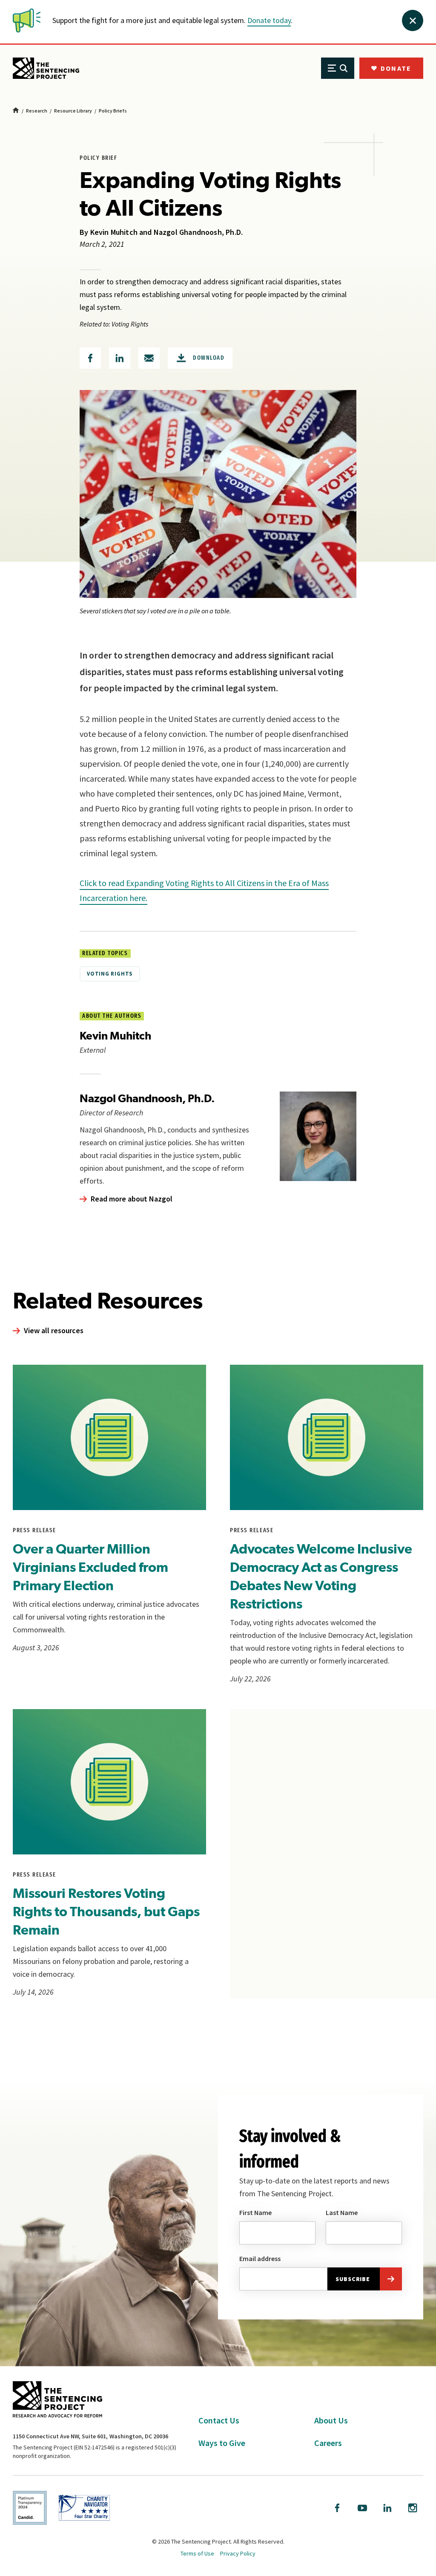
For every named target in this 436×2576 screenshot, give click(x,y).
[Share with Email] (149, 358)
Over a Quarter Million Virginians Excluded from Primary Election (90, 1567)
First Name (255, 2212)
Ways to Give (222, 2443)
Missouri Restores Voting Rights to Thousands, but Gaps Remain (106, 1911)
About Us (331, 2420)
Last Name (342, 2212)
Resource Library (73, 111)
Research (37, 111)
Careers (328, 2443)
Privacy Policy (238, 2553)
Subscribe (353, 2279)
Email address (260, 2258)
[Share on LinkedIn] (120, 358)
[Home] (16, 111)
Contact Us (219, 2420)
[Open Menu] (338, 68)
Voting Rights (110, 974)
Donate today (269, 20)
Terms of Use (197, 2553)
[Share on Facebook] (90, 358)
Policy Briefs (113, 111)
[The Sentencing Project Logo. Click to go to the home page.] (46, 68)
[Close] (413, 20)
